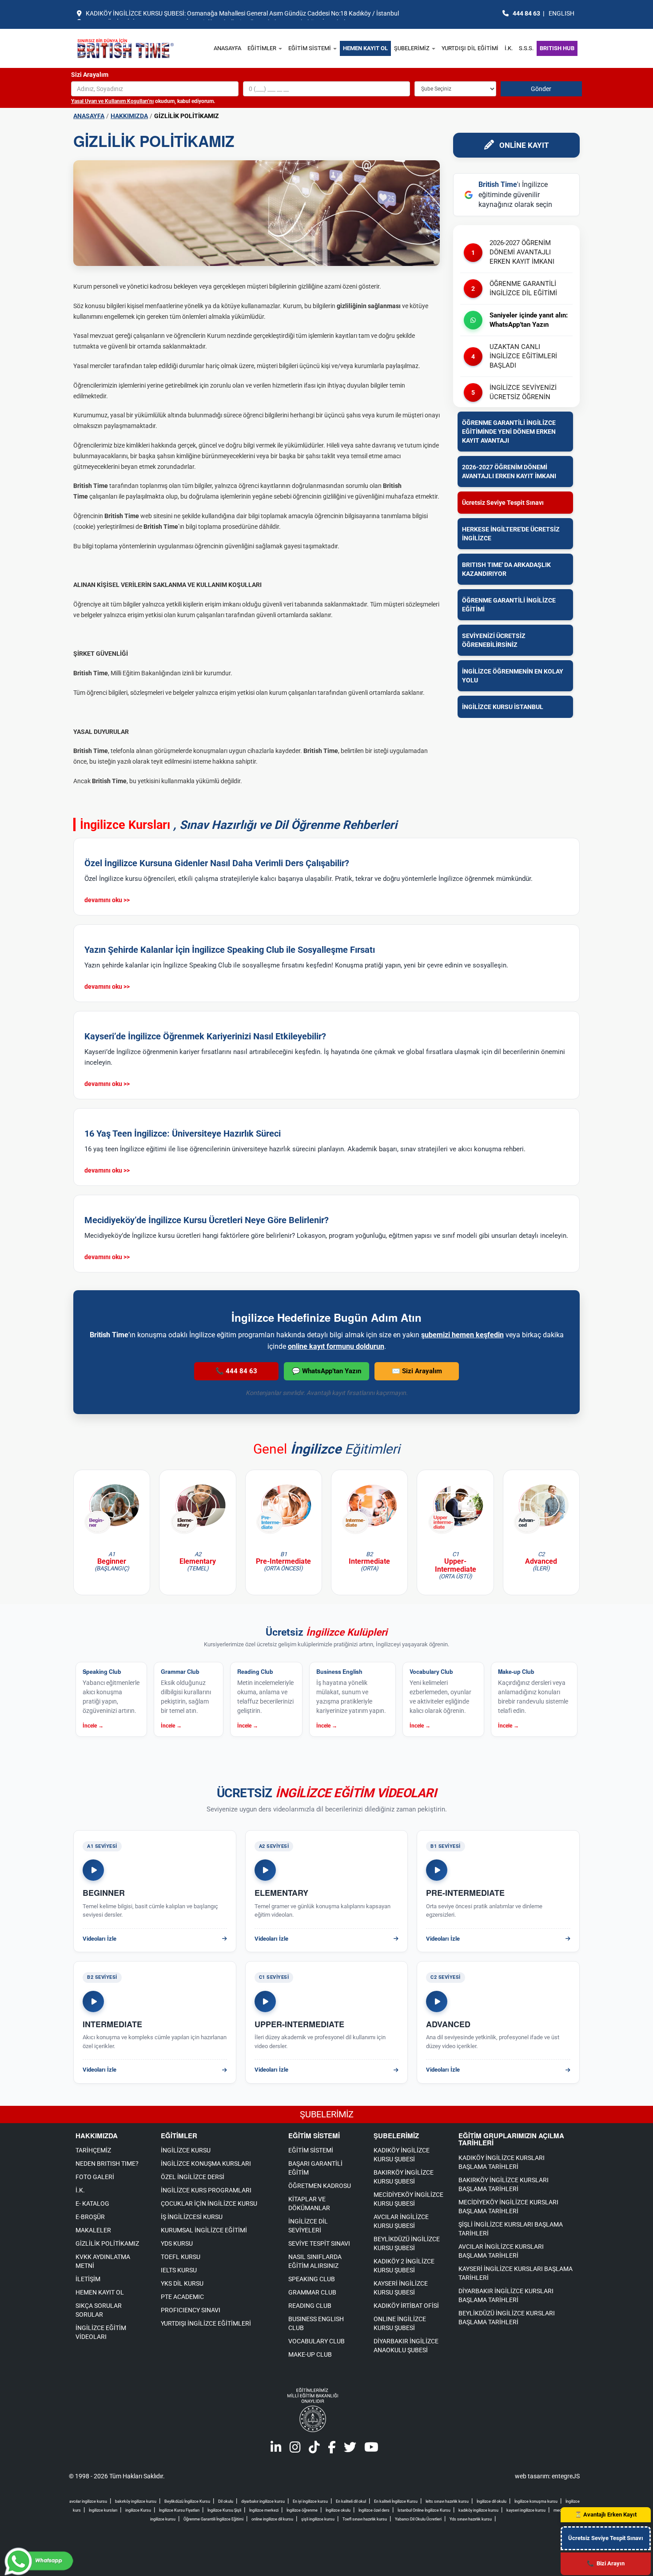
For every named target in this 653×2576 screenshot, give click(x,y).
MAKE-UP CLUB (310, 2354)
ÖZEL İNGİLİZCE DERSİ (193, 2177)
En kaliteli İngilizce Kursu (396, 2501)
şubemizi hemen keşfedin (462, 1335)
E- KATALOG (92, 2203)
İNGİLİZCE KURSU (186, 2150)
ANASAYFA (227, 48)
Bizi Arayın (606, 2563)
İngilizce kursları (103, 2510)
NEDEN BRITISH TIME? (107, 2164)
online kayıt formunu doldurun (336, 1346)
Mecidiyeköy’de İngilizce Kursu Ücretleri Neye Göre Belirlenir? (207, 1220)
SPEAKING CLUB (312, 2279)
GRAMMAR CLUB (312, 2292)
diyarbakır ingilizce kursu (263, 2501)
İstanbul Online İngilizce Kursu (424, 2510)
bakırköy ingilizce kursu (136, 2501)
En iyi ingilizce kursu (310, 2501)
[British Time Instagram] (295, 2449)
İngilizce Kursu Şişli (224, 2510)
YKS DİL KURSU (182, 2283)
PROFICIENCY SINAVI (191, 2310)
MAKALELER (93, 2230)
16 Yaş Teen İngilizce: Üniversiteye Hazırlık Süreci (183, 1133)
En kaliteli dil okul (351, 2501)
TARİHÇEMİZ (93, 2150)
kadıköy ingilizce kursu (478, 2510)
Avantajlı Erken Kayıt (606, 2515)
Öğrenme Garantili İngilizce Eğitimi (213, 2519)
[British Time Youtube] (371, 2449)
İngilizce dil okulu (492, 2501)
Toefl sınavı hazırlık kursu (365, 2519)
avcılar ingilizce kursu (88, 2501)
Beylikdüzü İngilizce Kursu (187, 2501)
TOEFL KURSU (181, 2257)
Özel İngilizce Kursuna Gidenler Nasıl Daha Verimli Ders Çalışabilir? (217, 863)
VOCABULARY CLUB (317, 2341)
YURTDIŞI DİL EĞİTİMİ (470, 48)
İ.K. (509, 48)
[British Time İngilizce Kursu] (138, 48)
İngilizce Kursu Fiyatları (179, 2510)
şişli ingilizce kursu (318, 2519)
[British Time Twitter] (351, 2449)
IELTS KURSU (179, 2270)
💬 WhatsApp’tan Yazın (326, 1371)
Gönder (541, 89)
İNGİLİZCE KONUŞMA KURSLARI (206, 2164)
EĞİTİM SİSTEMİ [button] (310, 48)
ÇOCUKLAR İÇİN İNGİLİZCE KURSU (209, 2203)
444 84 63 (526, 13)
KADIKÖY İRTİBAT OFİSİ (406, 2306)
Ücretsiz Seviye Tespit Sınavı (606, 2538)
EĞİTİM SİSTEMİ (311, 2150)
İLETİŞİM (88, 2279)
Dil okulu (226, 2501)
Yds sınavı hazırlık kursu (471, 2519)
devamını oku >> (107, 900)
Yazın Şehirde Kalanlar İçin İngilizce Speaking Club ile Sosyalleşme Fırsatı (230, 950)
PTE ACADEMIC (182, 2297)
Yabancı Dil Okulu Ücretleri (418, 2519)
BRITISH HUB (557, 48)
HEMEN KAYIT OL (365, 48)
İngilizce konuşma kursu (536, 2501)
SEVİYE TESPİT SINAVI (319, 2243)
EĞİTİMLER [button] (263, 48)
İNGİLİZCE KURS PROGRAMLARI (206, 2190)
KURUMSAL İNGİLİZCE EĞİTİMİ (204, 2230)
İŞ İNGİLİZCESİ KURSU (192, 2217)
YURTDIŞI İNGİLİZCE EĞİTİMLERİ (206, 2323)
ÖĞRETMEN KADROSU (320, 2186)
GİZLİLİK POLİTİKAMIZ (107, 2243)
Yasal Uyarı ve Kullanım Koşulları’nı (112, 101)
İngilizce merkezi (264, 2510)
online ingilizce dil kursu (272, 2519)
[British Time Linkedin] (276, 2449)
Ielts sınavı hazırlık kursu (447, 2501)
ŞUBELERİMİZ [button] (412, 48)
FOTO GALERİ (95, 2177)
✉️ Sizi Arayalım (417, 1371)
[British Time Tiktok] (314, 2449)
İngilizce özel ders (374, 2510)
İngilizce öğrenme (302, 2510)
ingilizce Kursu (138, 2510)
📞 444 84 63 (236, 1371)
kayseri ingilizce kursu (526, 2510)
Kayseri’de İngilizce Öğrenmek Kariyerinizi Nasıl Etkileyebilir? (205, 1036)
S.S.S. (526, 48)
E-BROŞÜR (90, 2217)
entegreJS (566, 2476)
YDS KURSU (177, 2243)
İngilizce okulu (338, 2510)
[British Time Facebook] (332, 2449)
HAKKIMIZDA (129, 116)
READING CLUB (310, 2306)
